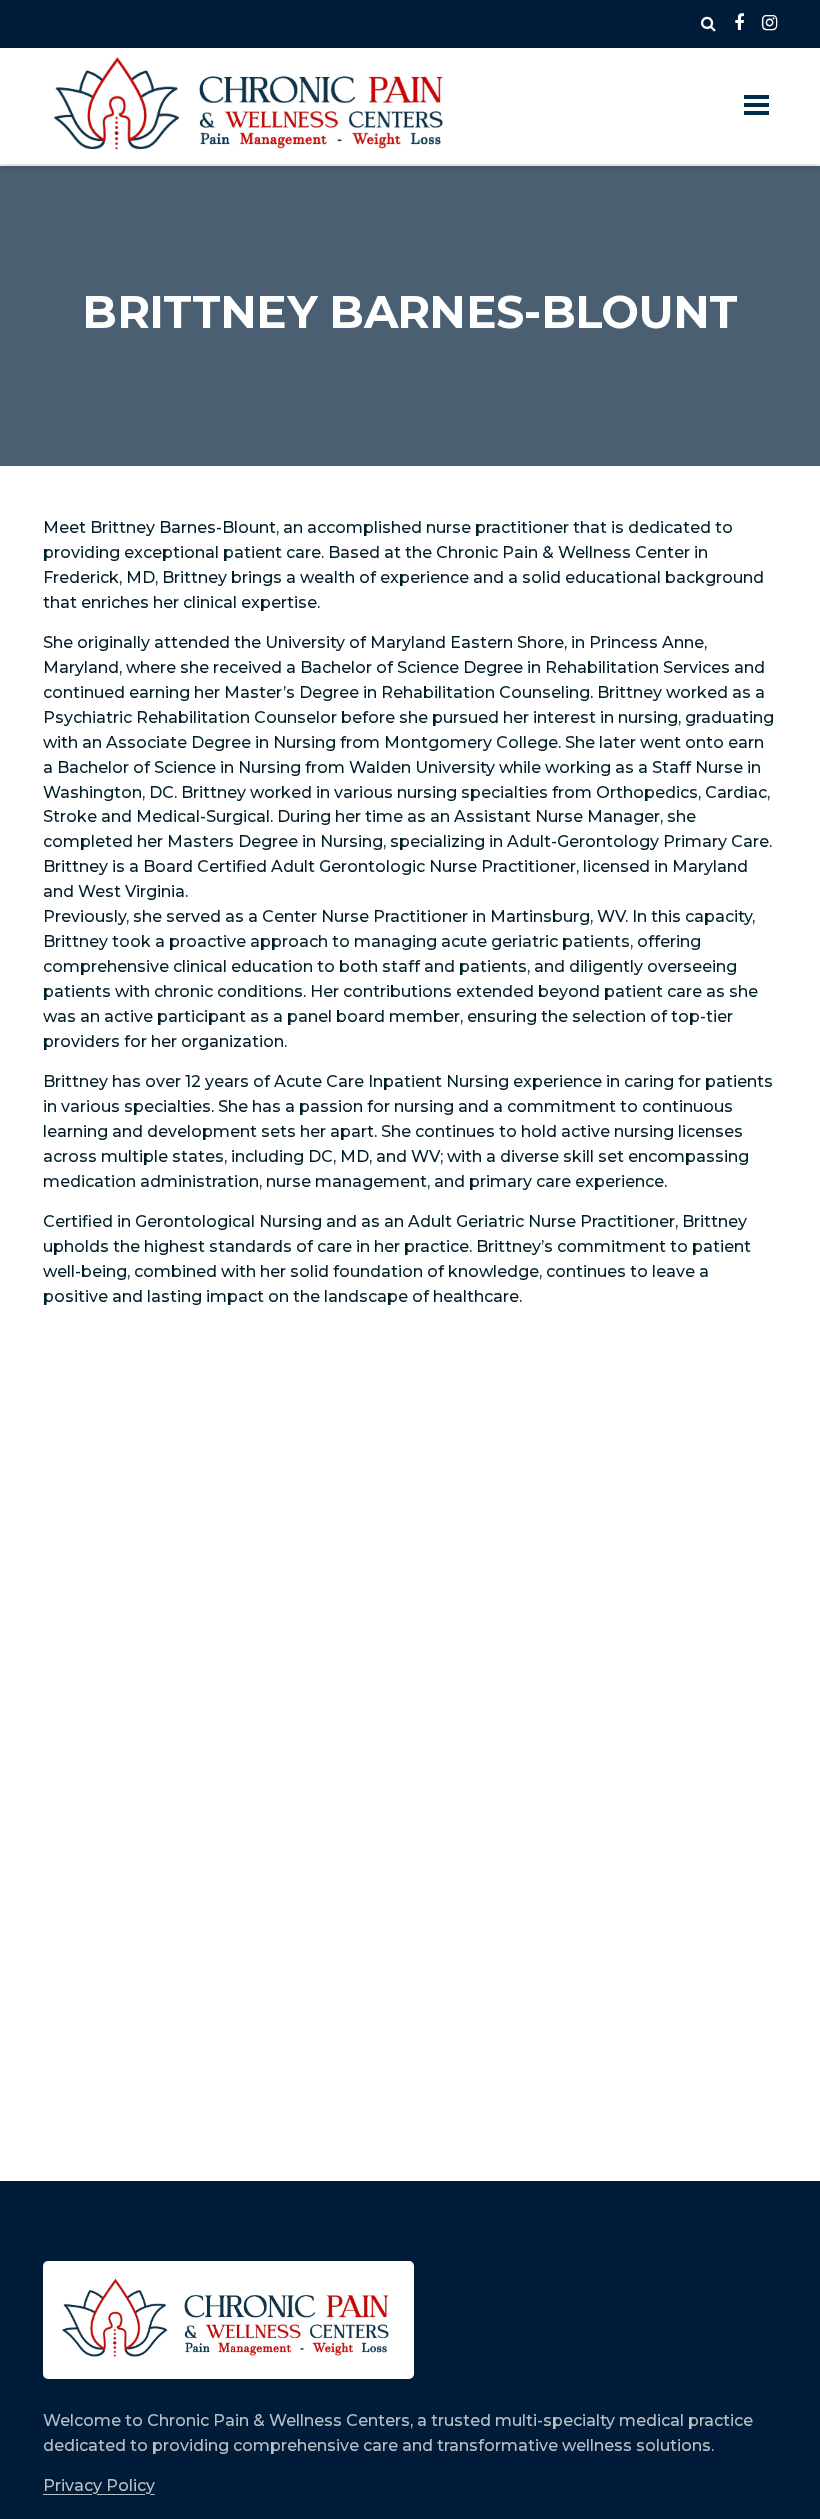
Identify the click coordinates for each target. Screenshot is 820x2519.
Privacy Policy (99, 2485)
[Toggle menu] (756, 106)
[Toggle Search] (708, 24)
